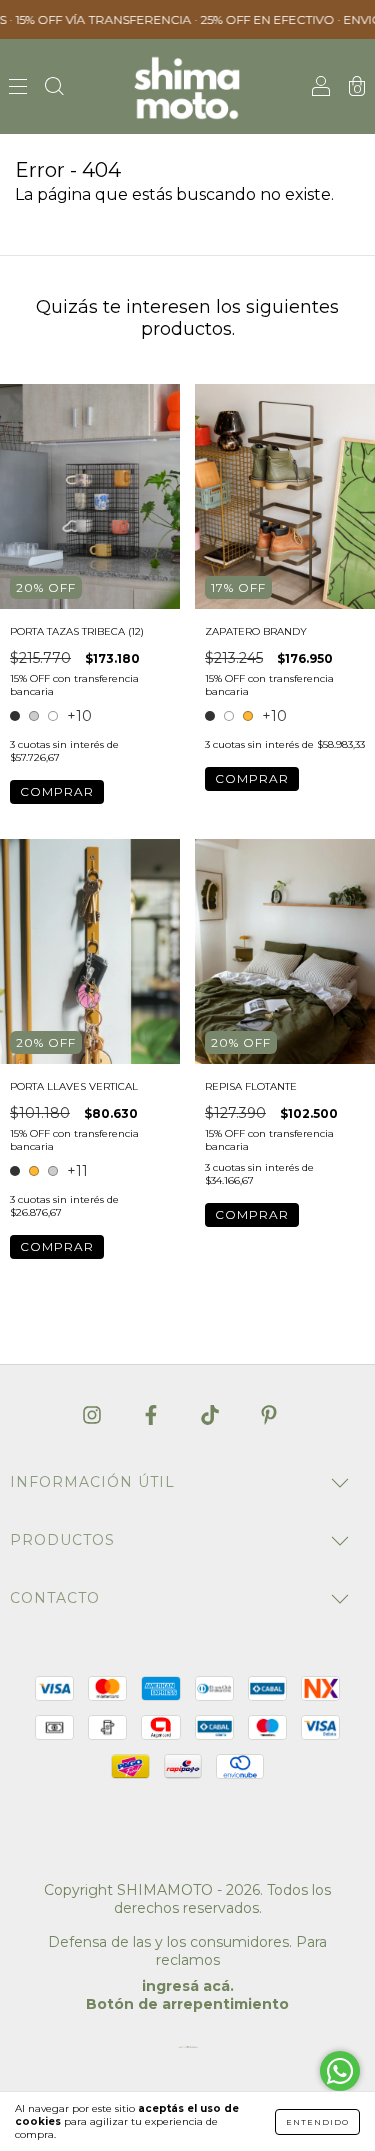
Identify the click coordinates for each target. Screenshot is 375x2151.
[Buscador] (54, 87)
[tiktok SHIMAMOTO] (212, 1415)
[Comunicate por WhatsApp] (340, 2071)
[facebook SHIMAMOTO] (153, 1415)
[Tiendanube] (188, 2051)
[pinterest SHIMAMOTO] (269, 1415)
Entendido (317, 2122)
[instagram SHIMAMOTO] (94, 1415)
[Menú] (18, 87)
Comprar (57, 791)
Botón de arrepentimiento (187, 2004)
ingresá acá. (188, 1986)
